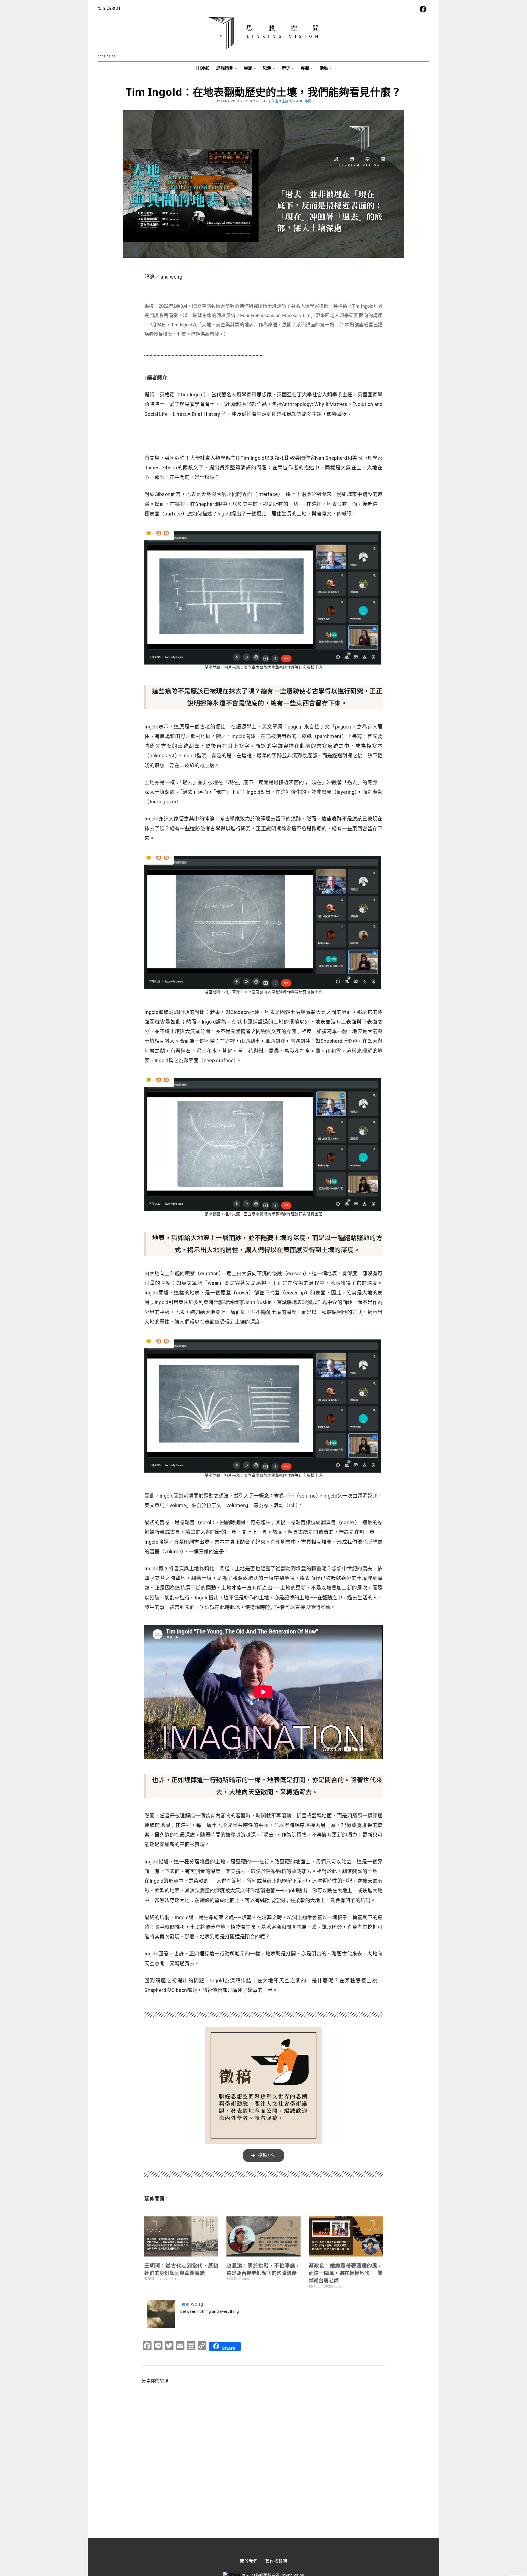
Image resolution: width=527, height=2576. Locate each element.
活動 (324, 68)
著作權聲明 (276, 2561)
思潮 (267, 68)
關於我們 (249, 2561)
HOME (203, 68)
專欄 (305, 68)
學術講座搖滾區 (283, 101)
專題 (248, 68)
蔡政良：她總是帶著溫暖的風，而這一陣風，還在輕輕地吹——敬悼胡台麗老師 (346, 2273)
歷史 (286, 68)
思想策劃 (225, 68)
